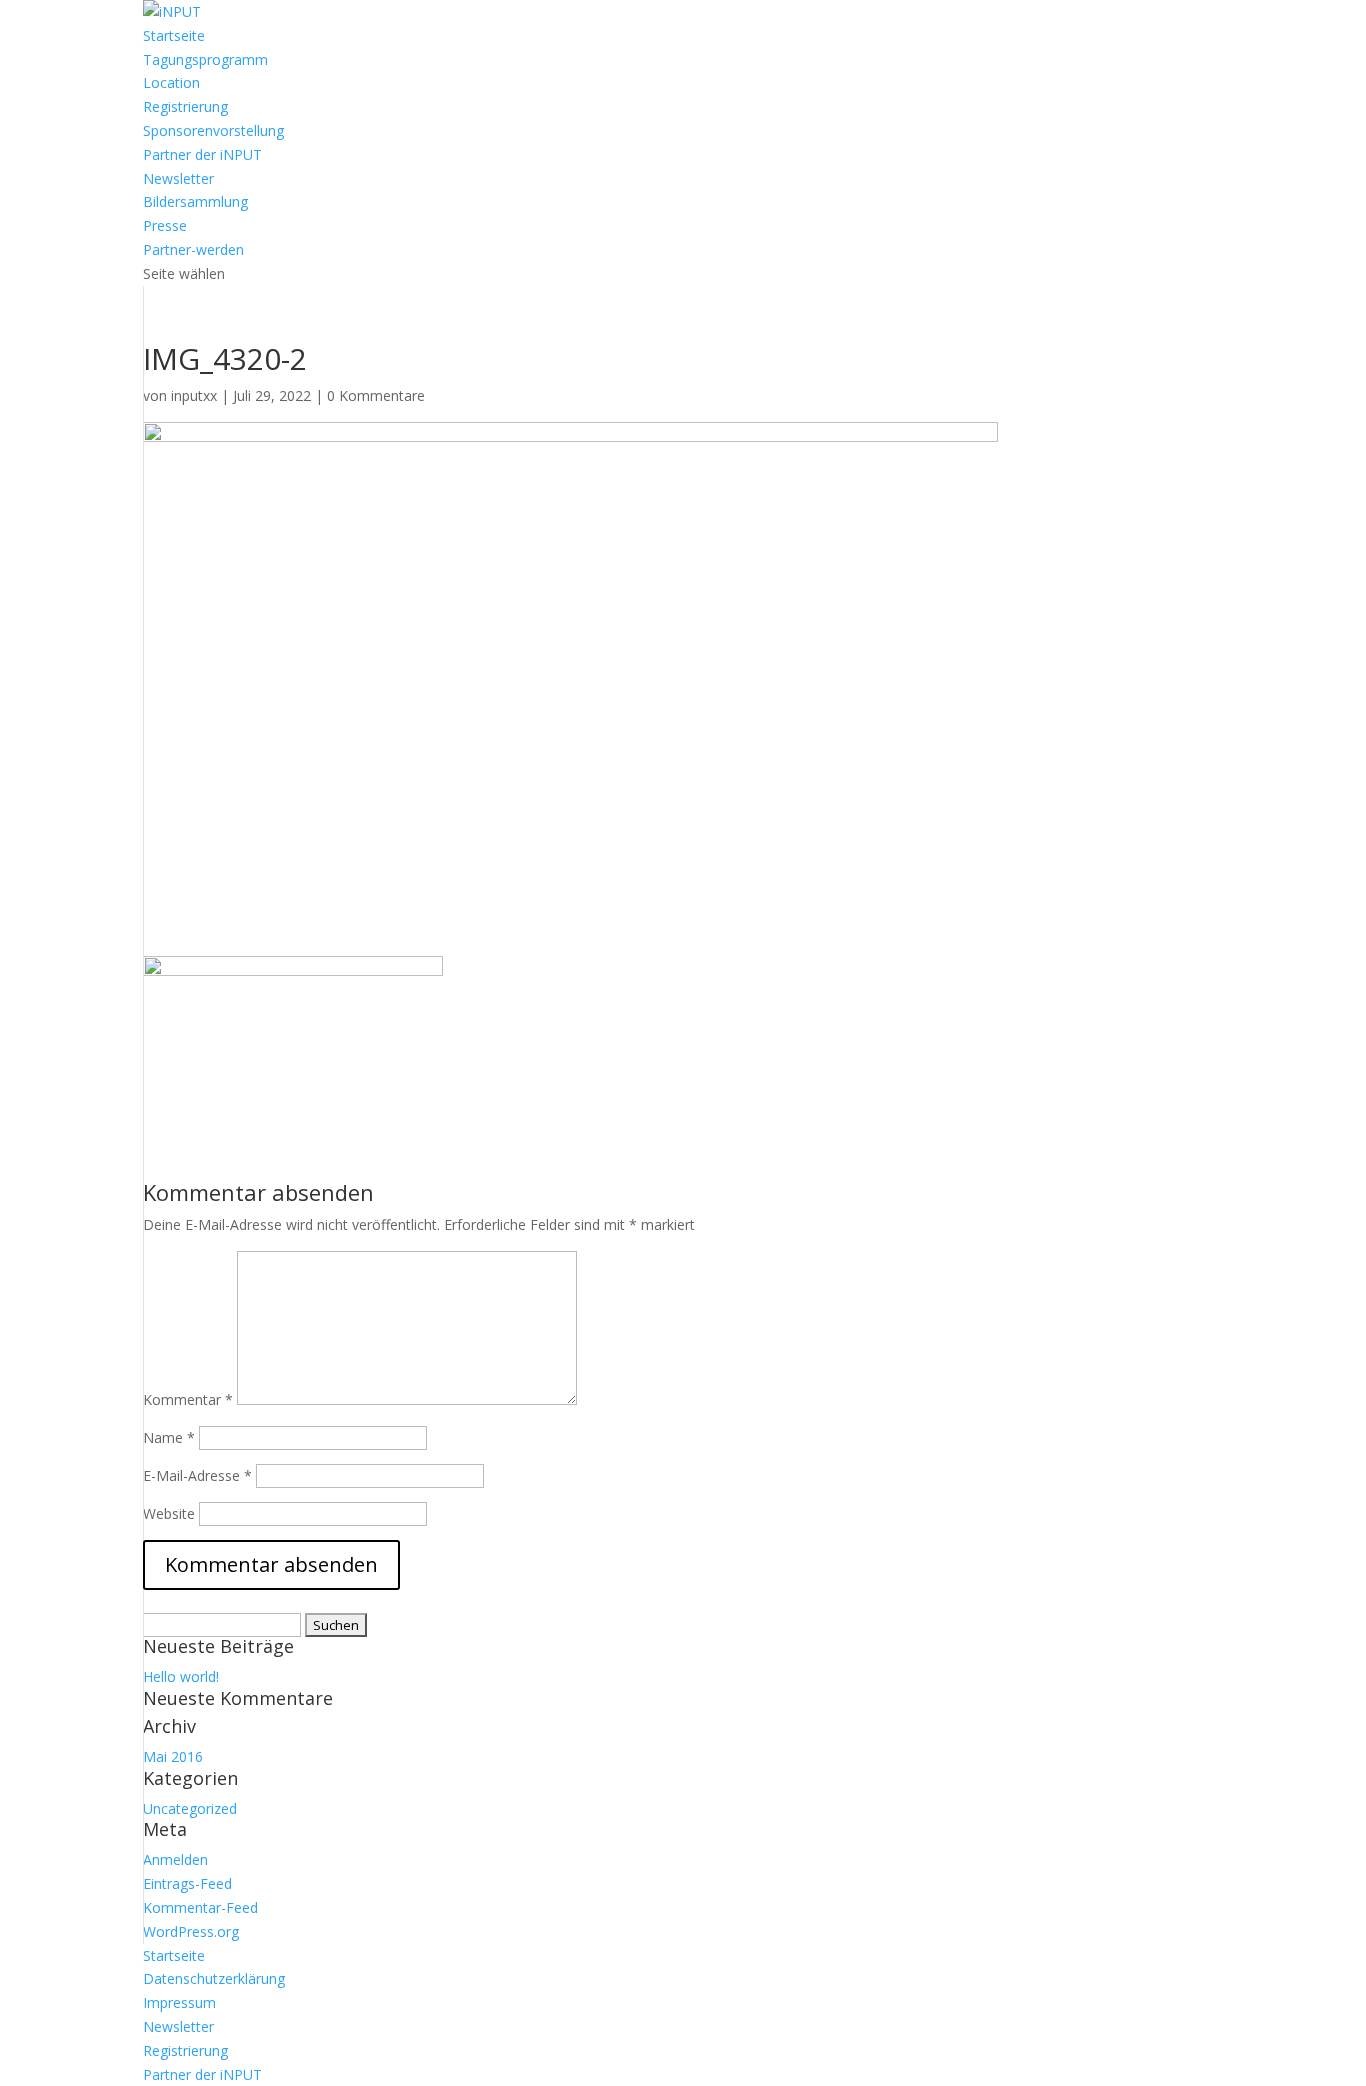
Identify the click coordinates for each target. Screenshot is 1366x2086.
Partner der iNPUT (202, 154)
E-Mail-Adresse (197, 1475)
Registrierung (185, 106)
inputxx (194, 395)
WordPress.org (191, 1931)
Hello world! (181, 1676)
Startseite (174, 35)
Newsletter (178, 178)
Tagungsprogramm (205, 59)
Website (169, 1513)
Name (169, 1437)
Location (171, 82)
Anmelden (175, 1859)
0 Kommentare (376, 395)
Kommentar (188, 1399)
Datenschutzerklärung (214, 1978)
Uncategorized (190, 1808)
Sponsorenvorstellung (213, 130)
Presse (165, 225)
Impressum (179, 2002)
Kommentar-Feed (200, 1907)
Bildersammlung (195, 201)
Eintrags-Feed (187, 1883)
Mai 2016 (173, 1756)
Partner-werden (193, 249)
